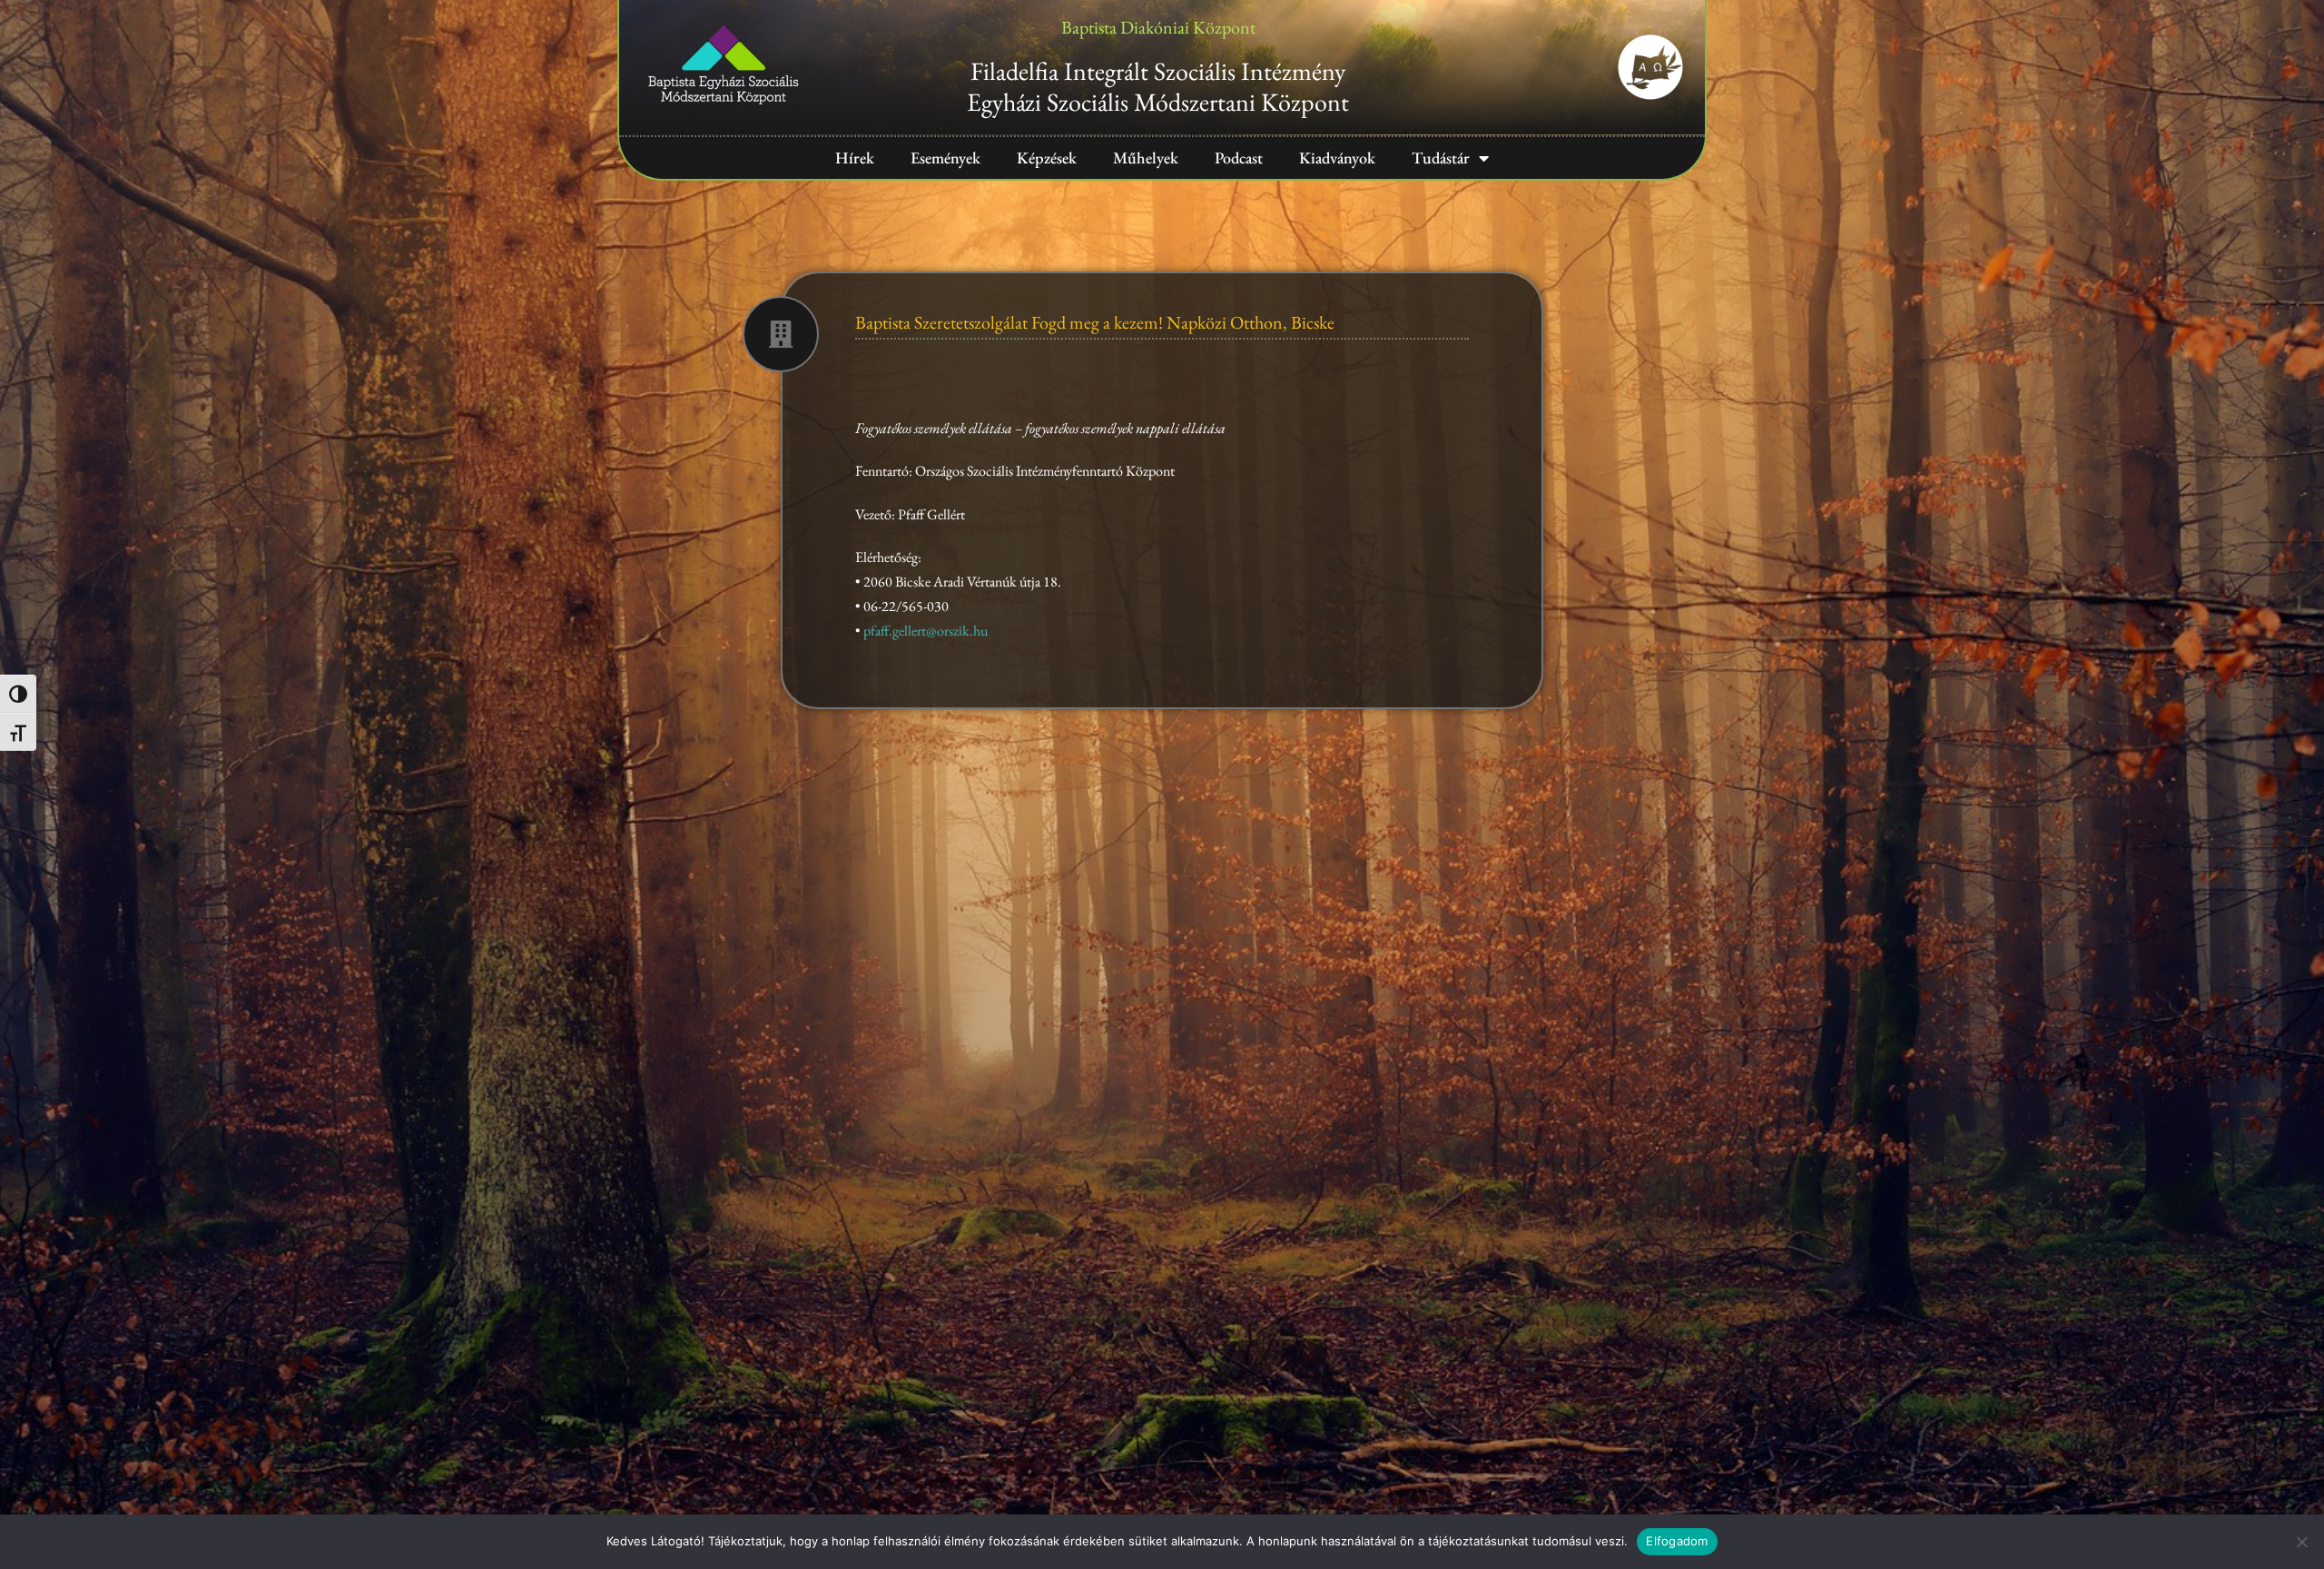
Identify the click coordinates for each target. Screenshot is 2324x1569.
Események (945, 158)
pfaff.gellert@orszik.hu (926, 631)
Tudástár (1441, 158)
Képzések (1047, 158)
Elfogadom (1677, 1541)
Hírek (855, 158)
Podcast (1239, 158)
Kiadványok (1337, 158)
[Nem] (2301, 1542)
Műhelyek (1146, 158)
